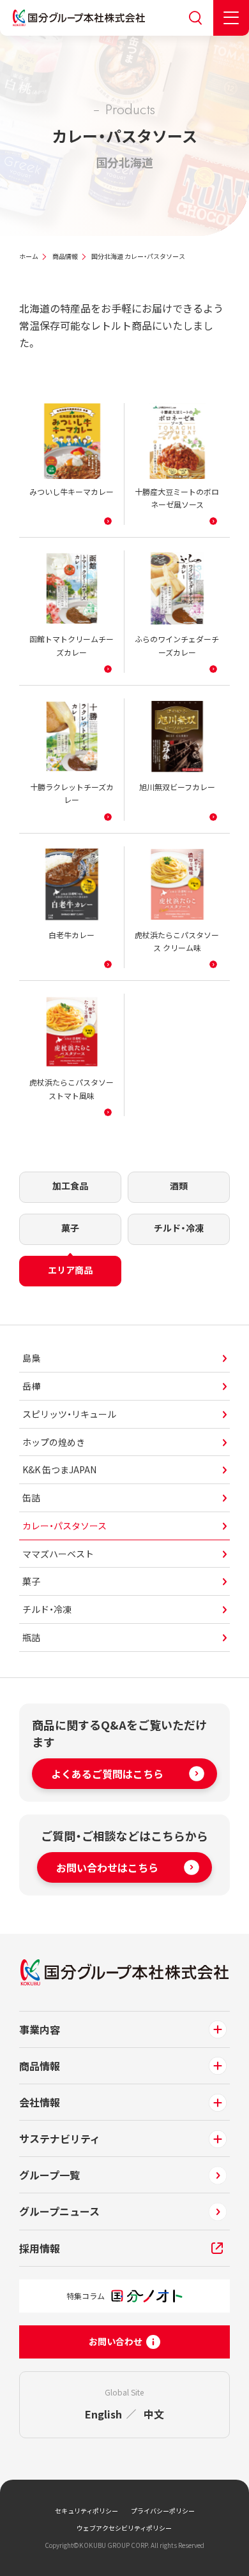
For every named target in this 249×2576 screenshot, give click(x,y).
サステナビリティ (60, 2138)
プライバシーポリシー (163, 2511)
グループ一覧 (49, 2175)
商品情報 (65, 256)
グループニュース (59, 2211)
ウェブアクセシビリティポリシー (124, 2528)
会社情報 (40, 2102)
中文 (154, 2414)
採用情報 (40, 2248)
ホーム (29, 256)
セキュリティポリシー (87, 2511)
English (103, 2414)
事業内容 (40, 2029)
